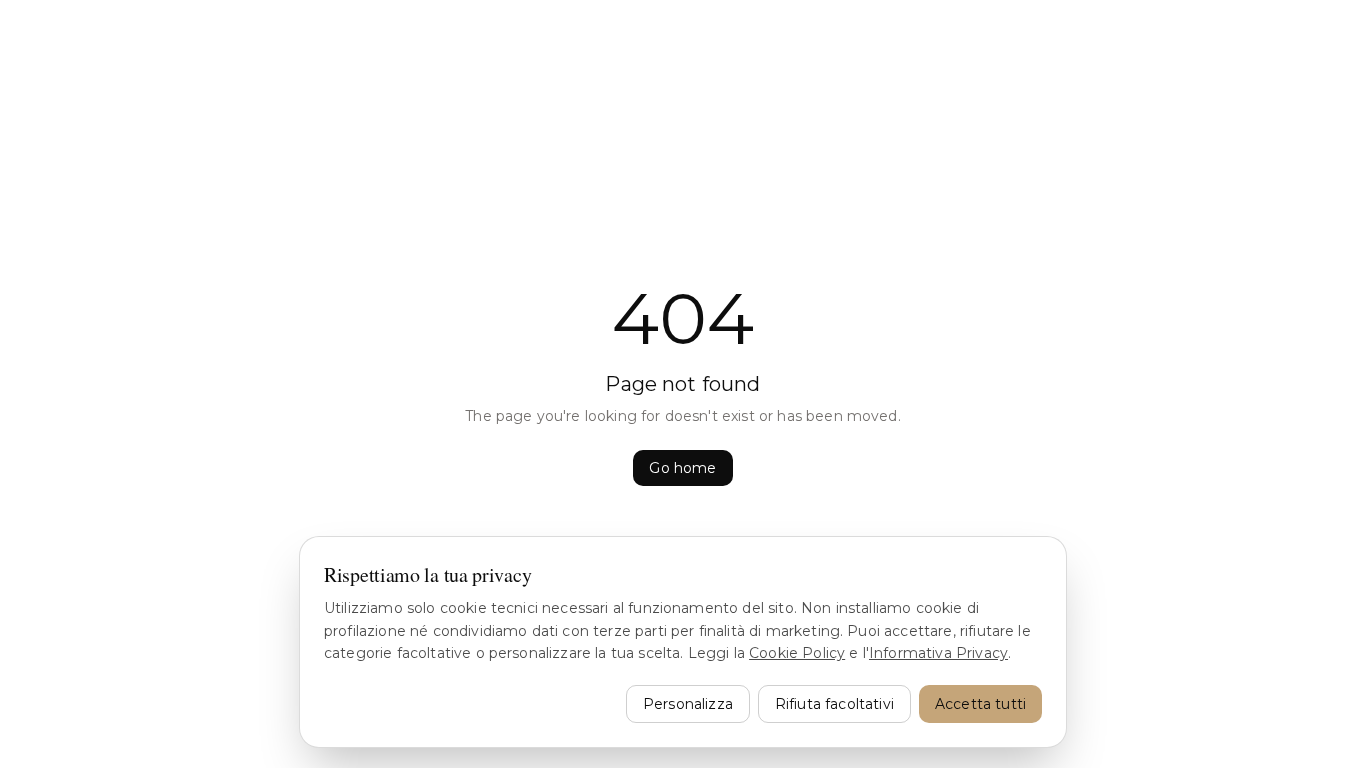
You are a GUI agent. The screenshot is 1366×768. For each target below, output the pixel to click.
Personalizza (688, 704)
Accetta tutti (980, 704)
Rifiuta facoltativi (834, 704)
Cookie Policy (797, 653)
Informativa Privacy (938, 653)
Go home (682, 468)
